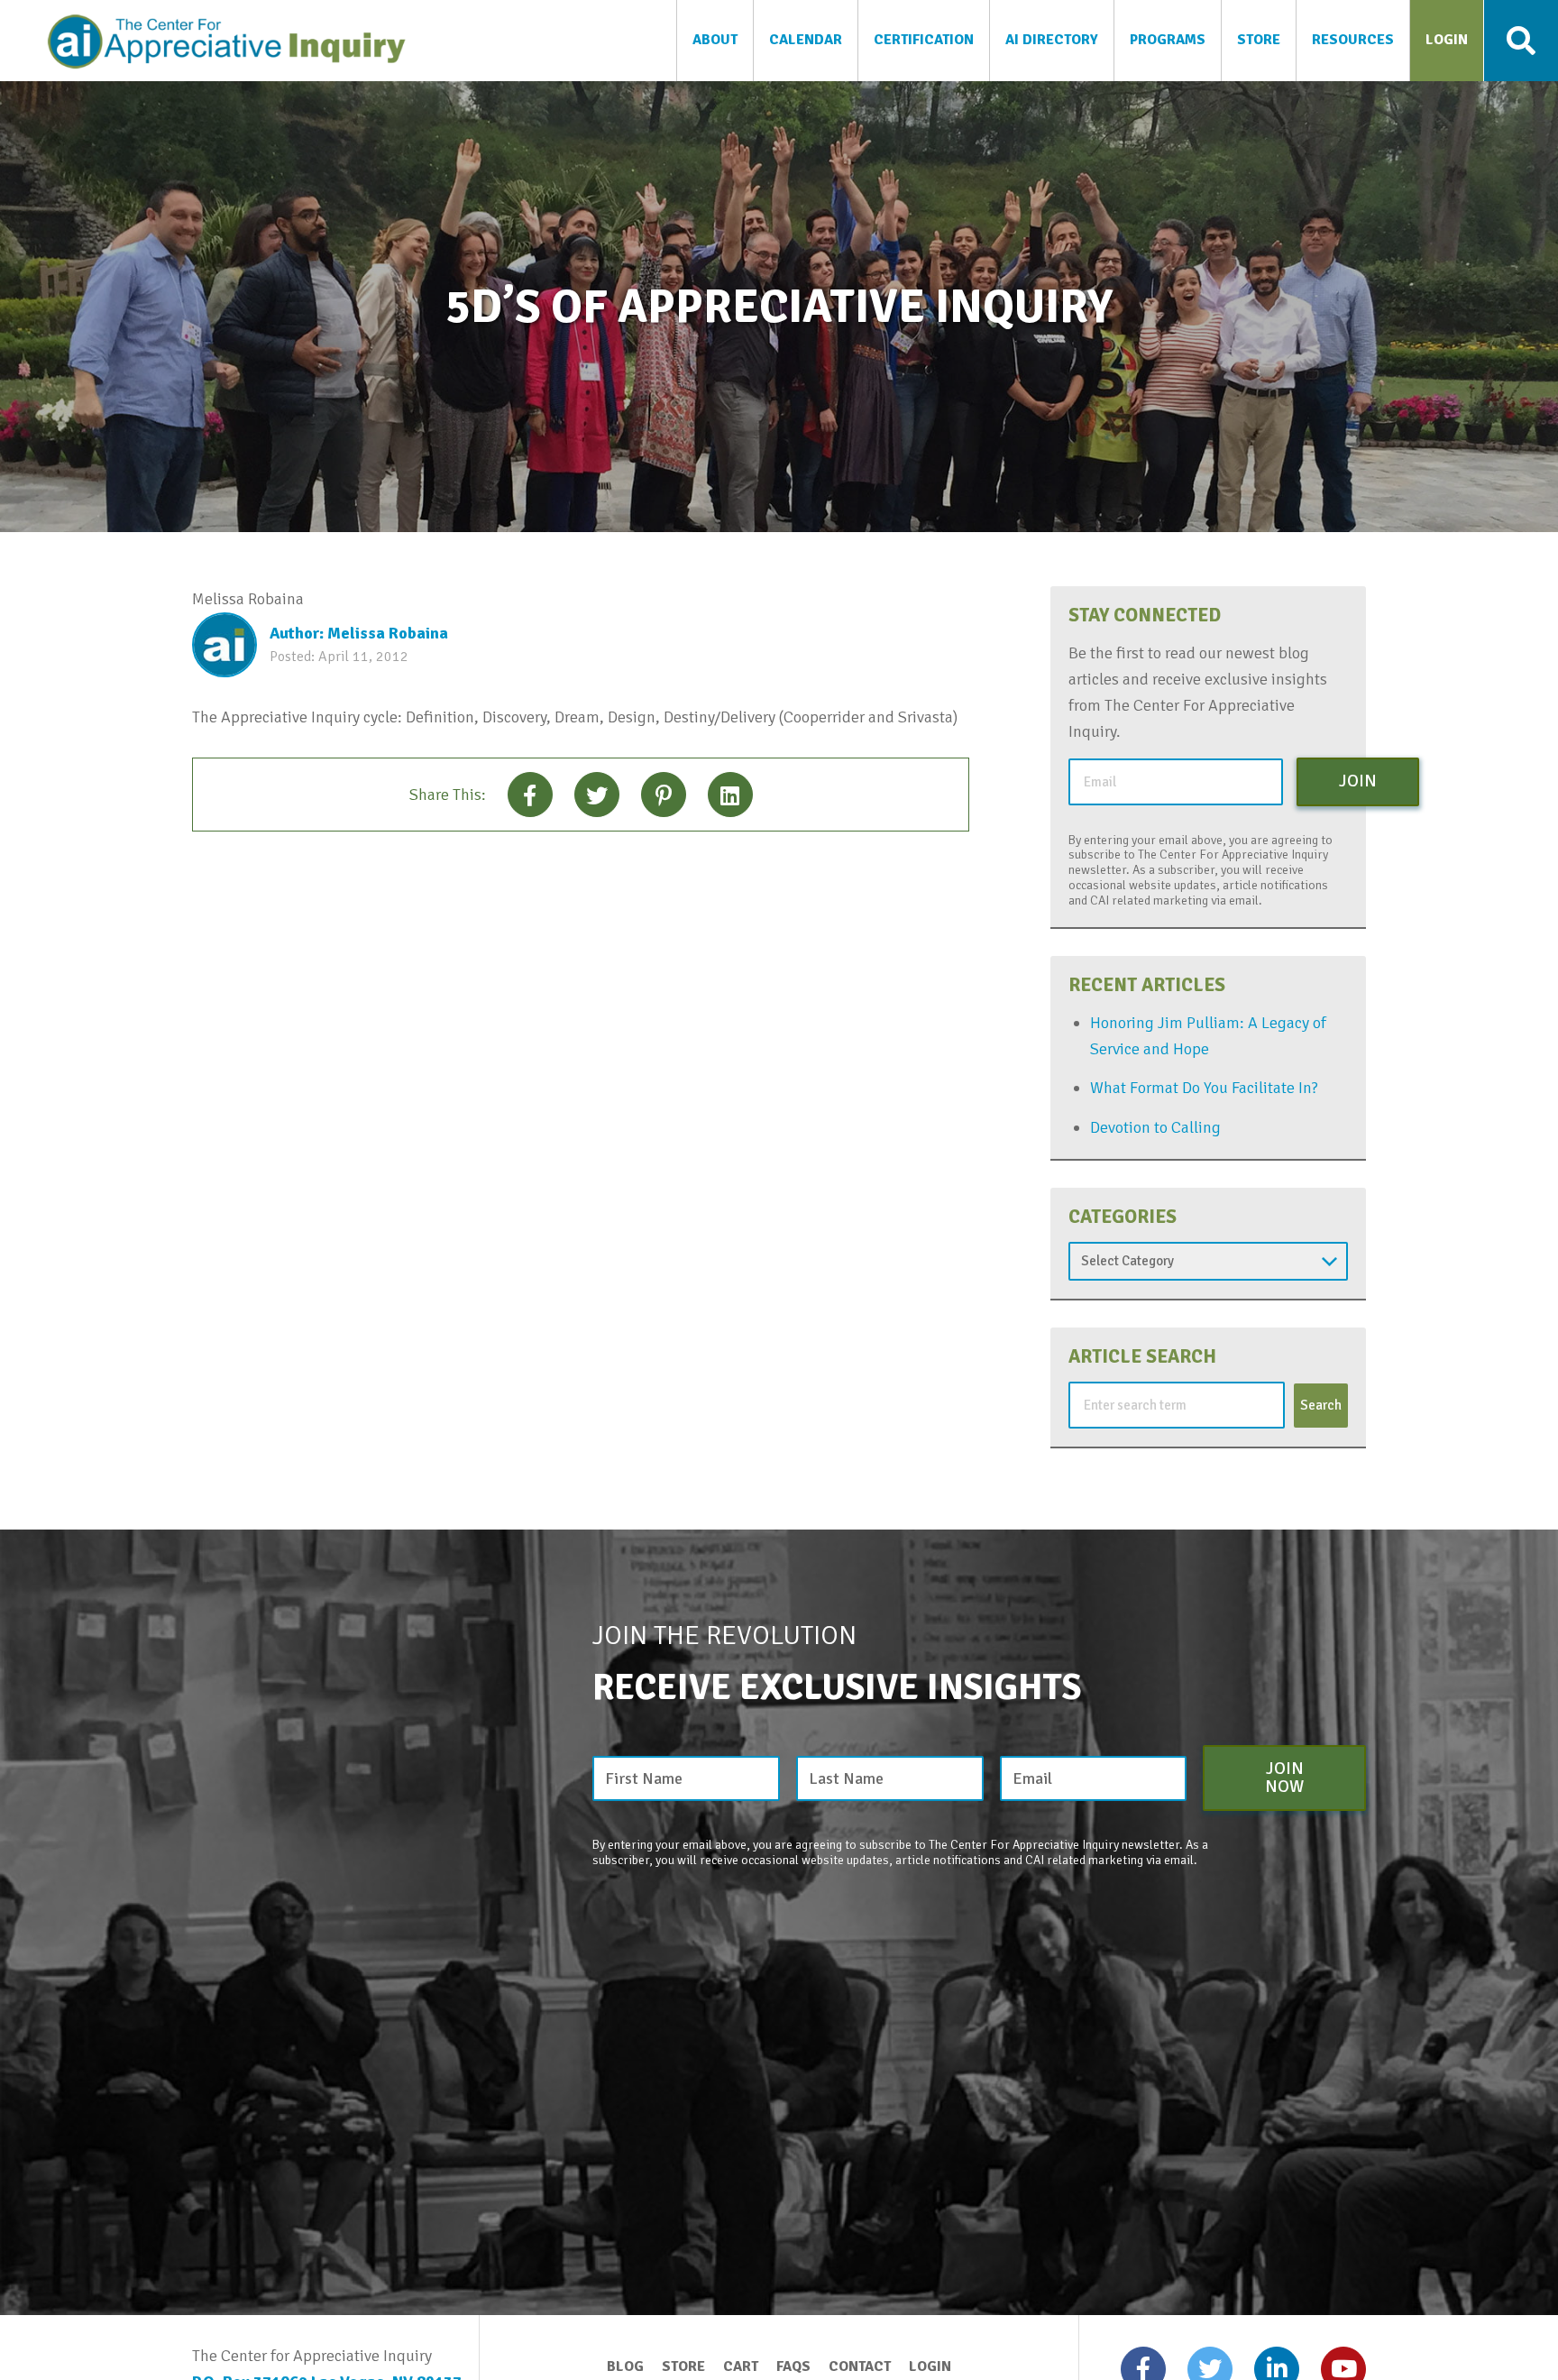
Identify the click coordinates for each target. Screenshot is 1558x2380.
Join (1358, 781)
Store (683, 2366)
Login (930, 2366)
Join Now (1284, 1777)
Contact (860, 2366)
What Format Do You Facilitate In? (1204, 1088)
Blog (625, 2366)
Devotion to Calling (1155, 1127)
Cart (741, 2366)
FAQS (793, 2366)
